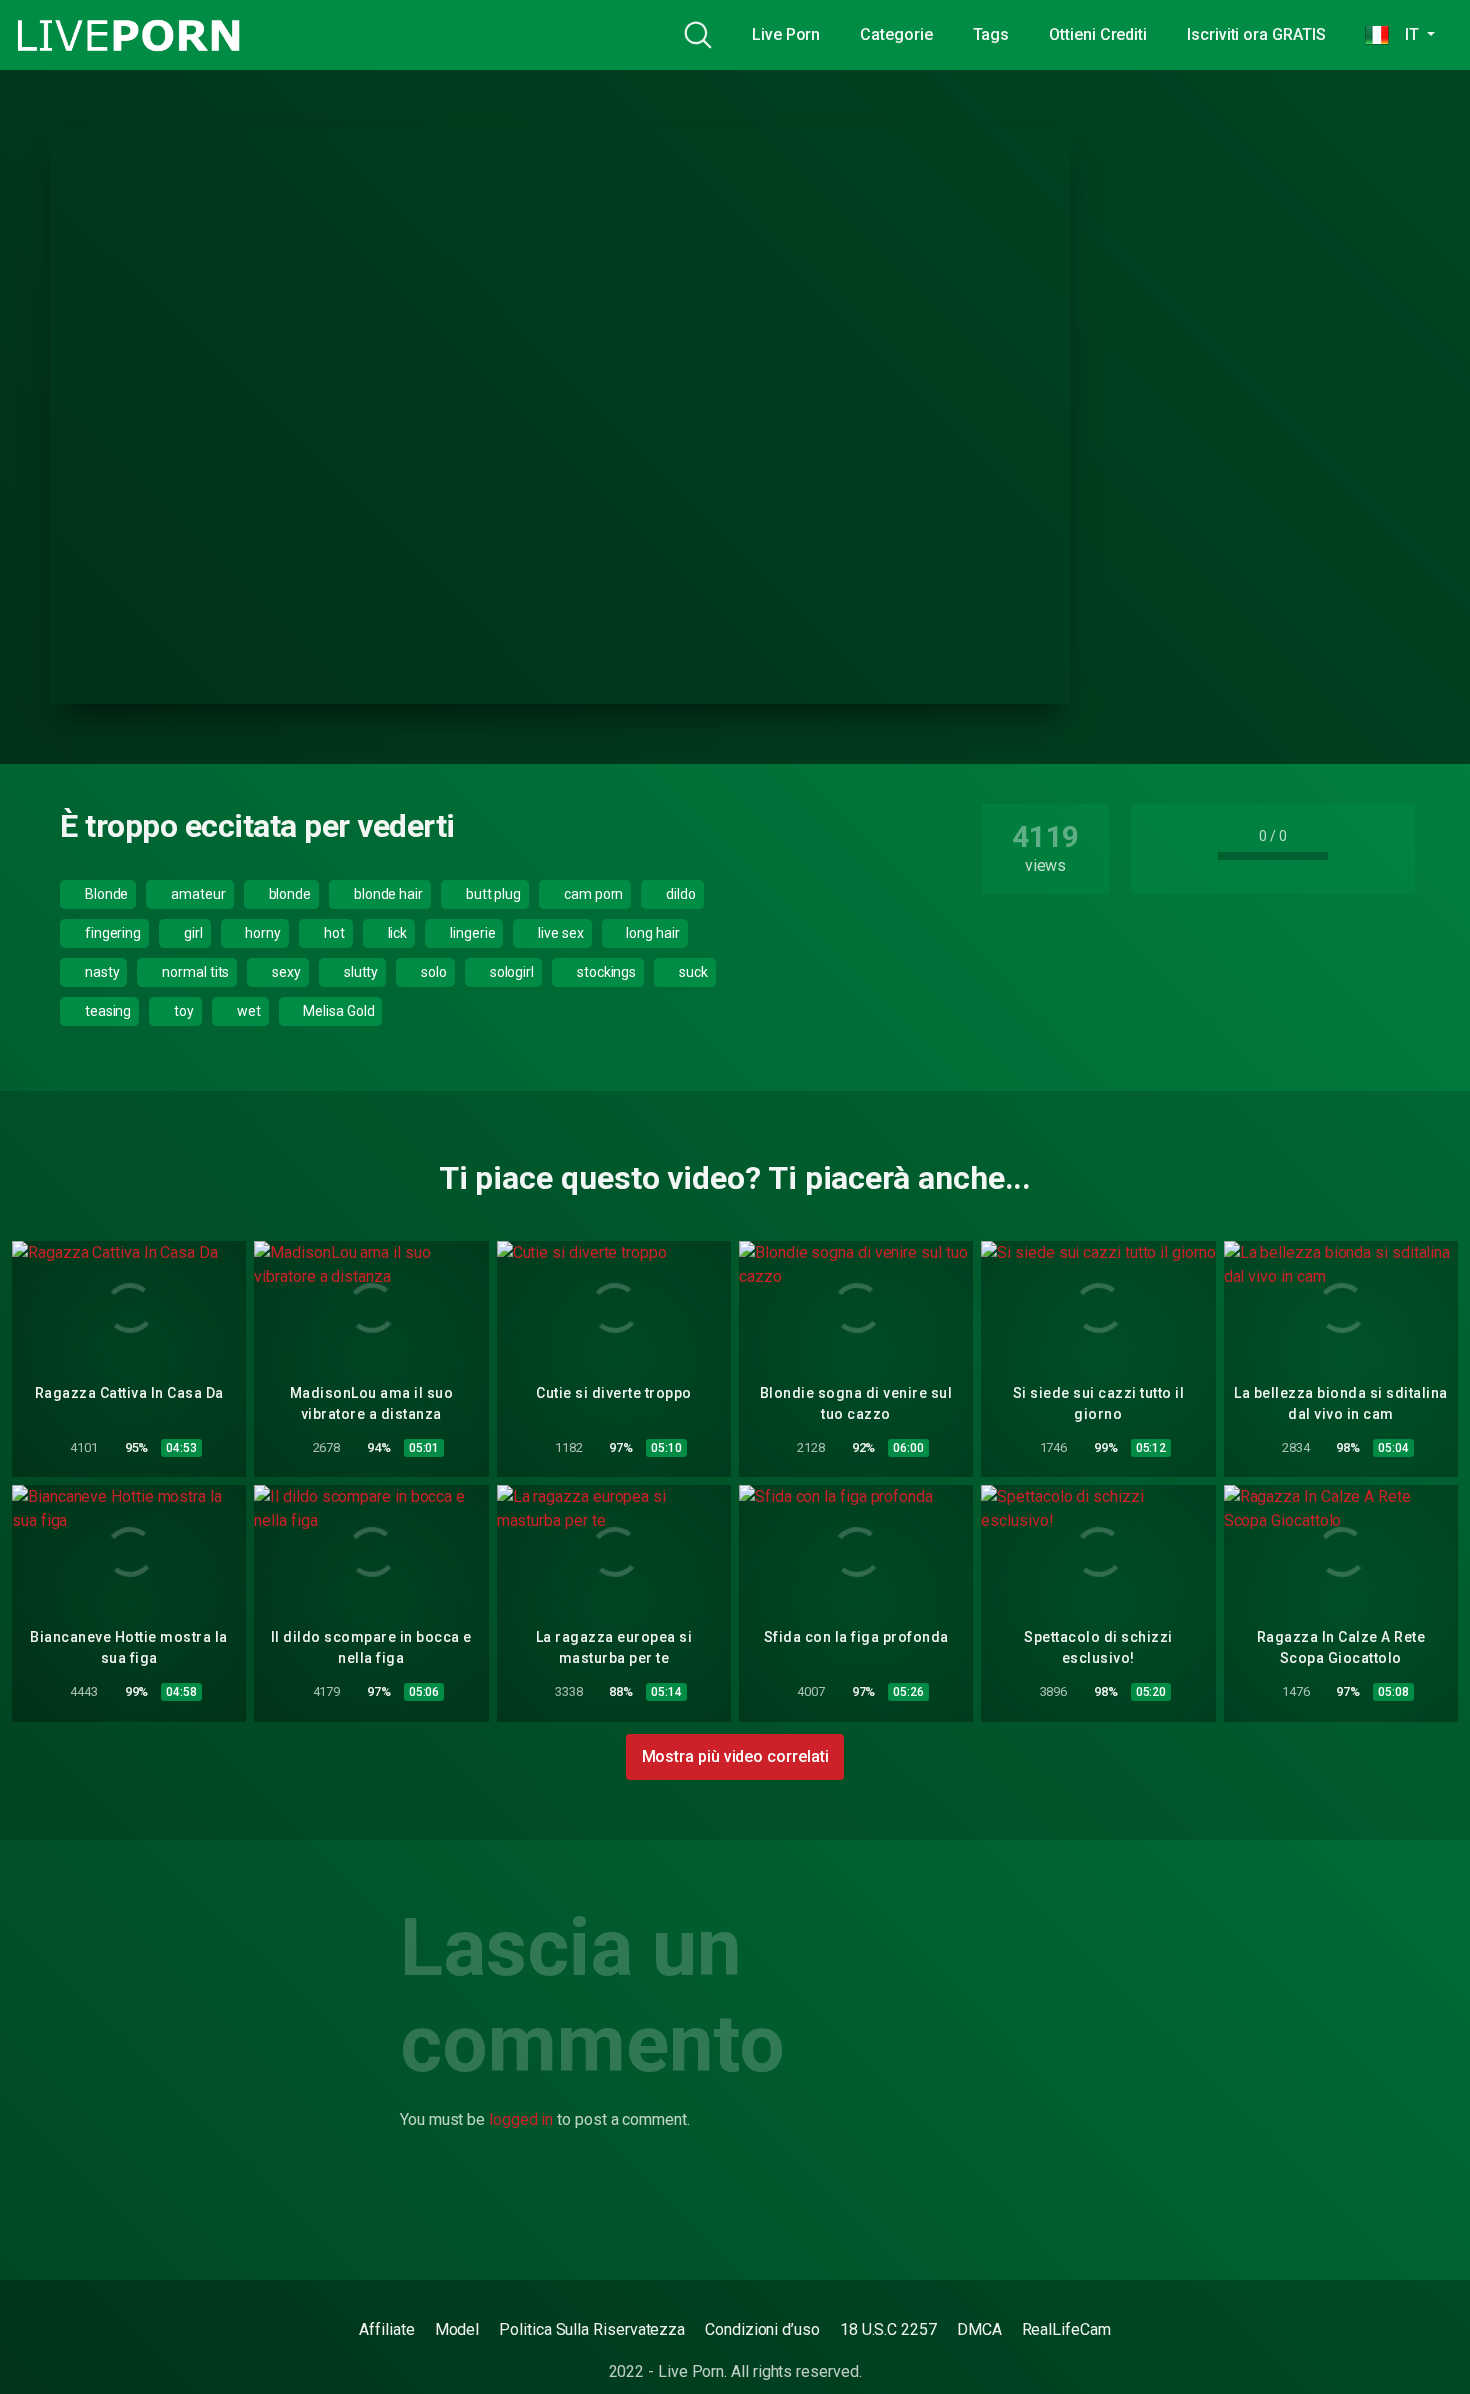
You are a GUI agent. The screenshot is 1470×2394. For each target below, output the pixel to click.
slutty (359, 972)
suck (692, 972)
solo (432, 972)
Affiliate (386, 2329)
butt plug (492, 894)
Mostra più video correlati (735, 1756)
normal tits (194, 972)
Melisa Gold (337, 1011)
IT (1405, 34)
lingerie (471, 933)
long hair (652, 933)
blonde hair (387, 894)
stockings (605, 972)
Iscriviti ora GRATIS (1256, 34)
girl (192, 933)
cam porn (592, 894)
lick (396, 933)
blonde (288, 894)
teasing (106, 1011)
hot (333, 933)
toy (182, 1011)
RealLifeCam (1066, 2329)
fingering (111, 933)
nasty (101, 972)
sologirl (510, 972)
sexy (285, 972)
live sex (559, 933)
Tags (991, 34)
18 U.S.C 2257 (888, 2329)
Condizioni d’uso (762, 2329)
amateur (196, 894)
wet (247, 1011)
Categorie (896, 34)
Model (457, 2329)
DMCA (979, 2329)
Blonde (105, 894)
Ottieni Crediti (1098, 34)
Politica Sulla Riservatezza (592, 2329)
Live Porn (786, 34)
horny (262, 933)
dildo (679, 894)
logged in (521, 2119)
